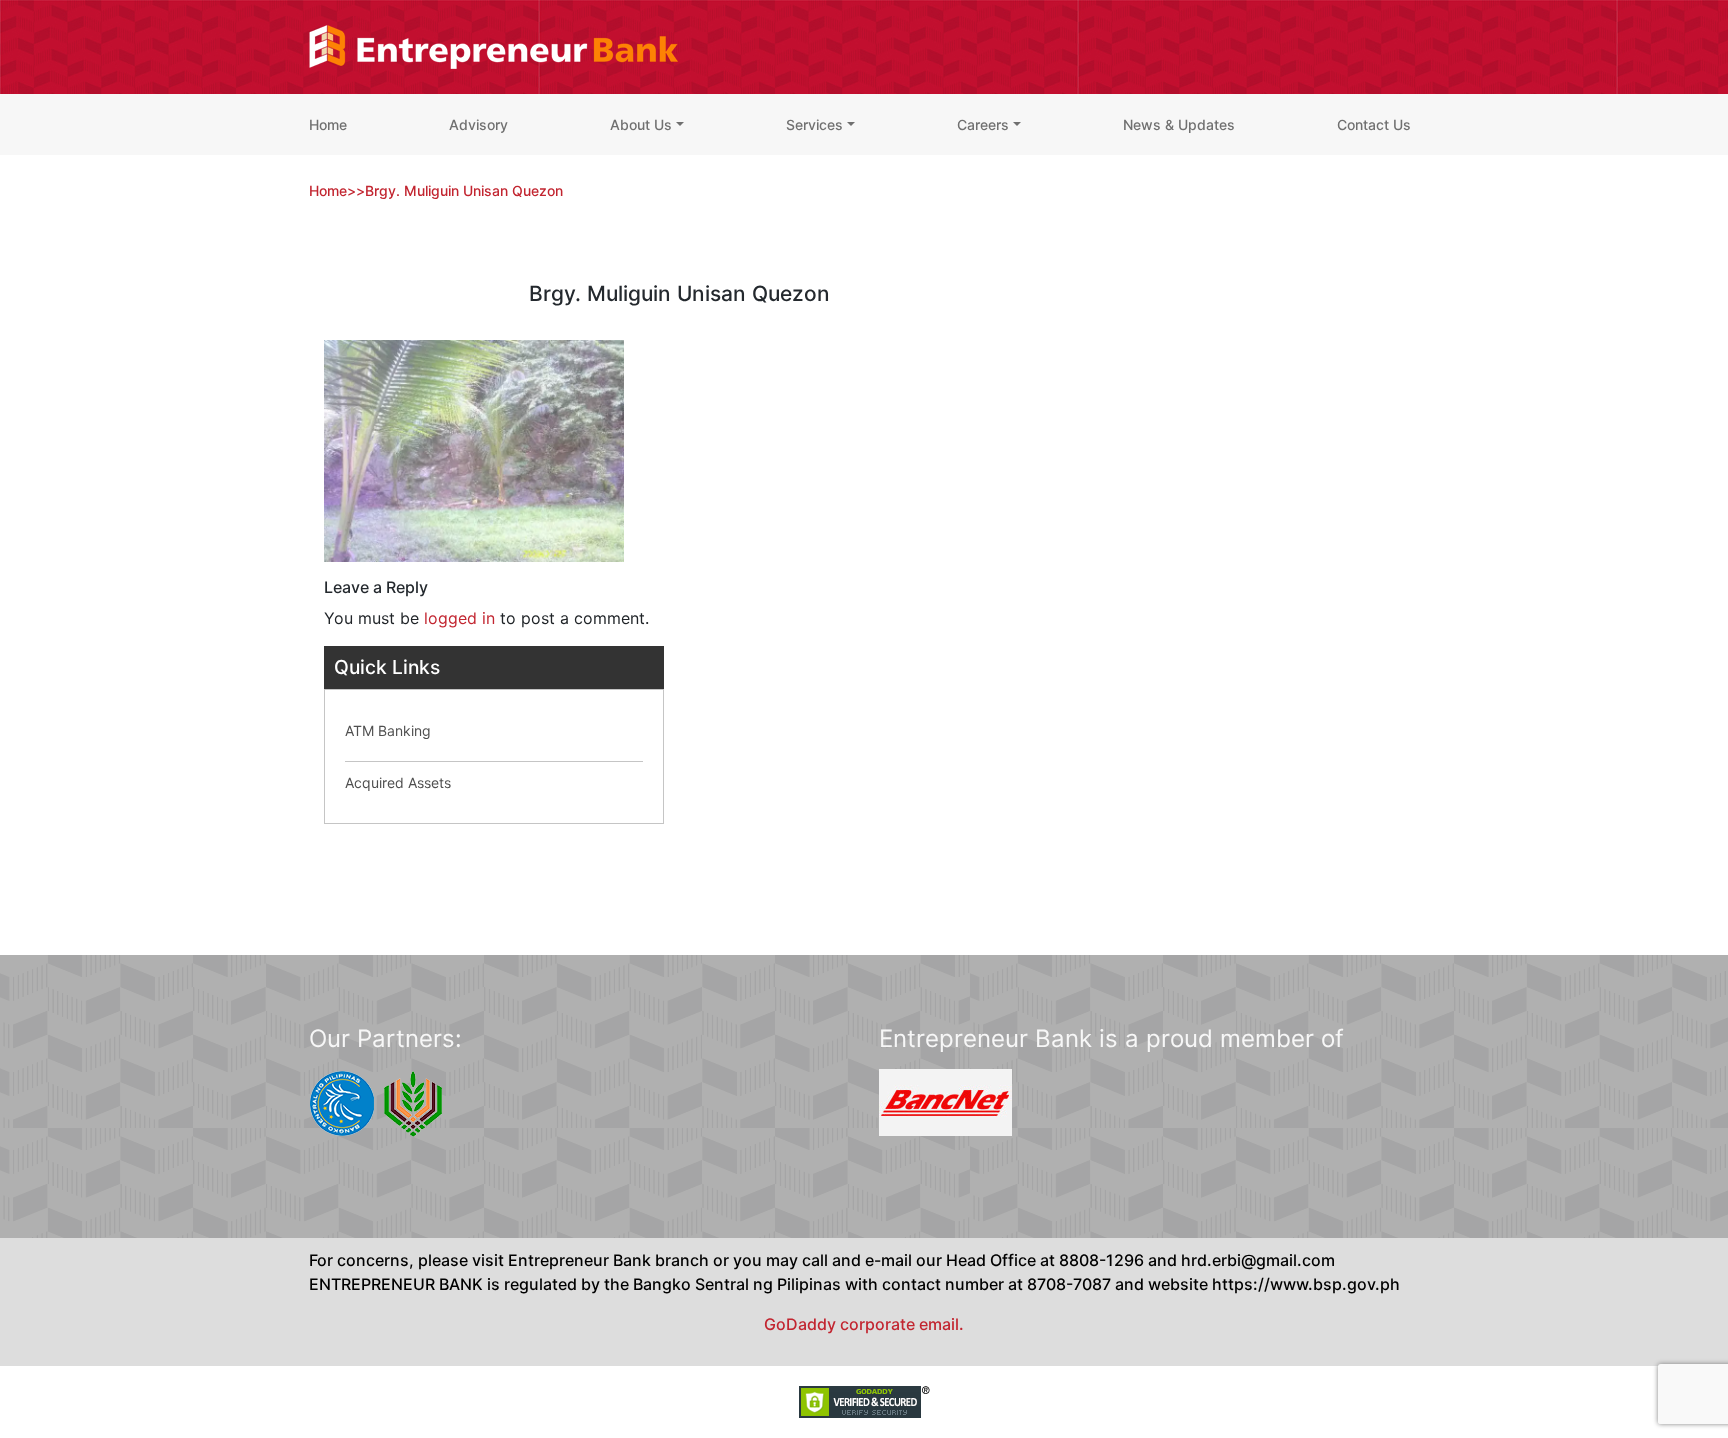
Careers (983, 124)
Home (328, 124)
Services (814, 124)
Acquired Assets (398, 782)
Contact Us (1374, 124)
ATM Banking (388, 730)
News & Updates (1179, 124)
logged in (459, 618)
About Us (641, 124)
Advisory (478, 124)
